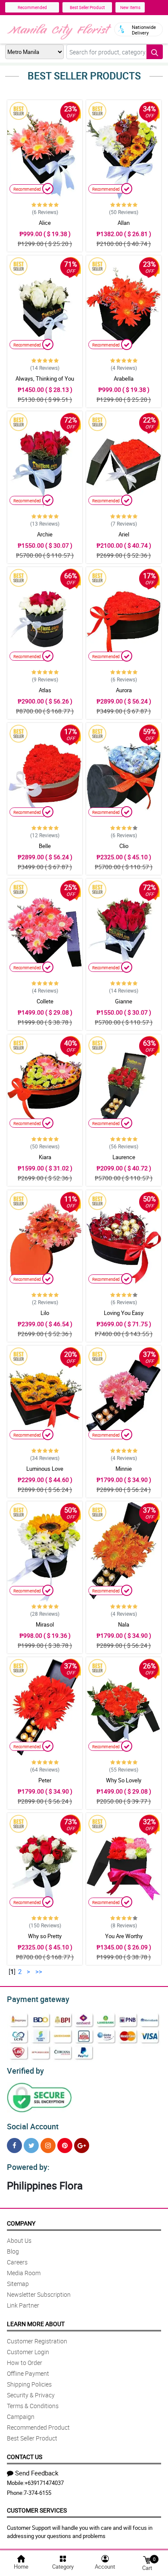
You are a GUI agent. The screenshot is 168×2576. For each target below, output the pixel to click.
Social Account (33, 2126)
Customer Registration (37, 2341)
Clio (124, 846)
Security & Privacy (31, 2395)
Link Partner (23, 2305)
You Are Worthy (124, 1936)
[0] (147, 2559)
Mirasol (45, 1624)
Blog (13, 2251)
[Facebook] (14, 2146)
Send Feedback (37, 2473)
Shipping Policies (29, 2384)
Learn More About (36, 2324)
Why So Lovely (124, 1780)
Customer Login (28, 2352)
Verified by (25, 2071)
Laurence (124, 1157)
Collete (45, 1001)
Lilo (45, 1313)
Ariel (124, 534)
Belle (45, 846)
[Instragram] (48, 2146)
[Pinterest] (65, 2146)
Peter (45, 1780)
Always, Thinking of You (45, 378)
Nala (124, 1624)
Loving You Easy (124, 1313)
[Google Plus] (82, 2146)
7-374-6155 (37, 2493)
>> (39, 1971)
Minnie (124, 1469)
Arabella (124, 378)
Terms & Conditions (33, 2406)
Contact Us (25, 2457)
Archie (45, 534)
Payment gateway (38, 1999)
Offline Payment (28, 2373)
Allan (124, 223)
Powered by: (28, 2167)
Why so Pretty (45, 1936)
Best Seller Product (87, 7)
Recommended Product (38, 2427)
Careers (17, 2262)
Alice (45, 223)
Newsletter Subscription (39, 2294)
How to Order (25, 2363)
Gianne (124, 1001)
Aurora (124, 690)
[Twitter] (31, 2146)
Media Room (24, 2273)
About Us (19, 2240)
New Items (130, 7)
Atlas (45, 690)
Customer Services (37, 2510)
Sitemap (18, 2284)
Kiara (45, 1157)
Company (21, 2223)
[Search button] (155, 52)
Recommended (32, 7)
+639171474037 (44, 2483)
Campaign (21, 2417)
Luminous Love (45, 1469)
